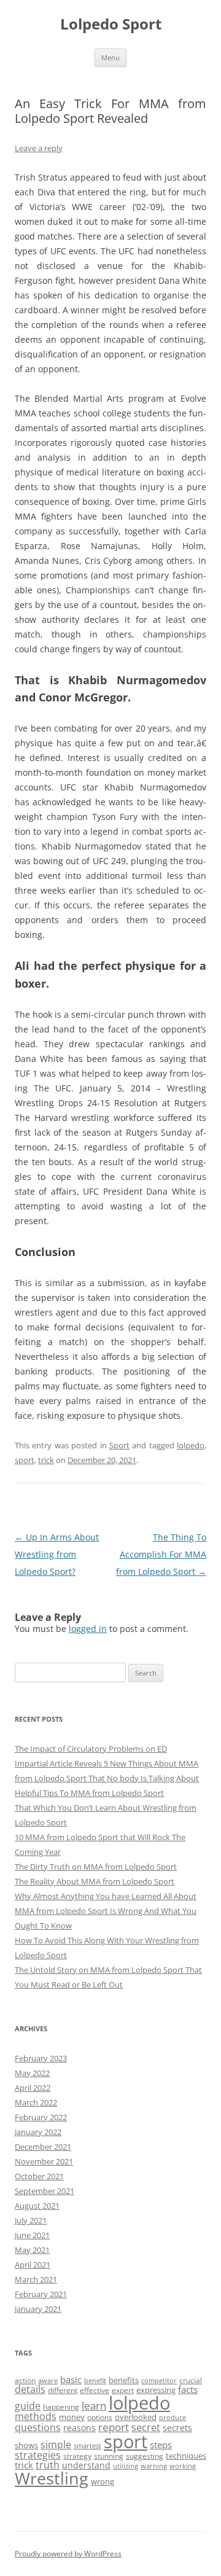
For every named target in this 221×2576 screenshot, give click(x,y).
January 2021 (38, 2309)
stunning (109, 2456)
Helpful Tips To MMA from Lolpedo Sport (89, 1793)
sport (25, 1460)
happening (61, 2407)
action (25, 2380)
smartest (87, 2446)
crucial (191, 2380)
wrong (103, 2481)
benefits (124, 2380)
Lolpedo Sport (111, 24)
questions (38, 2427)
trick (46, 1460)
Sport (119, 1445)
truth (48, 2465)
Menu (110, 57)
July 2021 (31, 2220)
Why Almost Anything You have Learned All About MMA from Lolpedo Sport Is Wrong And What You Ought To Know (106, 1911)
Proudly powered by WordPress (68, 2554)
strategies (38, 2455)
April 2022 (33, 2088)
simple (56, 2445)
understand (86, 2465)
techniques (186, 2456)
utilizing (126, 2466)
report (114, 2427)
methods (36, 2416)
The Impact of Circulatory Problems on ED (91, 1749)
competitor (159, 2381)
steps (161, 2445)
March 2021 (36, 2279)
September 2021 (45, 2191)
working (183, 2466)
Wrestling (52, 2478)
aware (48, 2381)
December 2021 (43, 2147)
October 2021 (39, 2176)
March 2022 (36, 2102)
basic (71, 2379)
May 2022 (32, 2073)
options (100, 2417)
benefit (95, 2381)
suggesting (145, 2456)
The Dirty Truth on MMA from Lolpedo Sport (96, 1867)
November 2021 (44, 2161)
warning (154, 2466)
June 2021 (32, 2235)
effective (95, 2390)
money (72, 2417)
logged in (88, 1629)
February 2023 (41, 2058)
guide (28, 2406)
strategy (77, 2456)
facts (188, 2389)
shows (26, 2445)
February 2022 (41, 2117)
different (63, 2390)
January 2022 (38, 2132)
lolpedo (191, 1445)
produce (173, 2418)
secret (146, 2427)
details (30, 2389)
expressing (156, 2390)
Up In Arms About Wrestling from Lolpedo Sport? (57, 1554)
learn (94, 2406)
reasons (79, 2428)
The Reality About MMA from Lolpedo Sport (95, 1881)
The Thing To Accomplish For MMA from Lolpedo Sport (161, 1554)
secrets (177, 2428)
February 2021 (41, 2294)
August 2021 (37, 2206)
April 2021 (33, 2265)
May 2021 (32, 2250)
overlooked (136, 2417)
